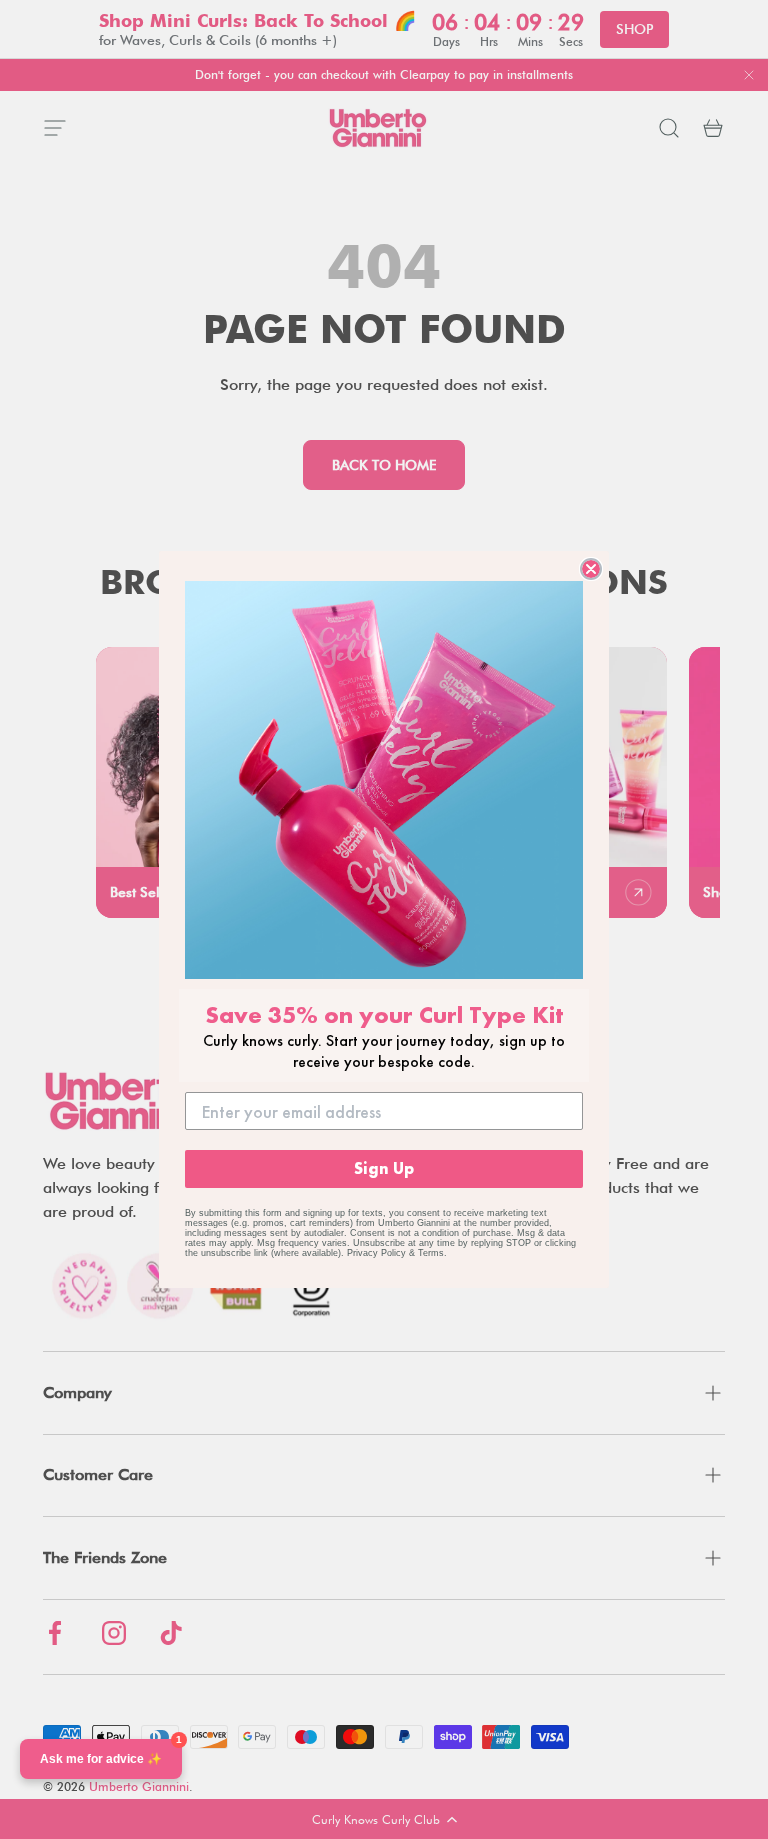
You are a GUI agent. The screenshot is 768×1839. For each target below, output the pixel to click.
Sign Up (384, 1168)
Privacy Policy (376, 1253)
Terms (431, 1253)
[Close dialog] (591, 569)
